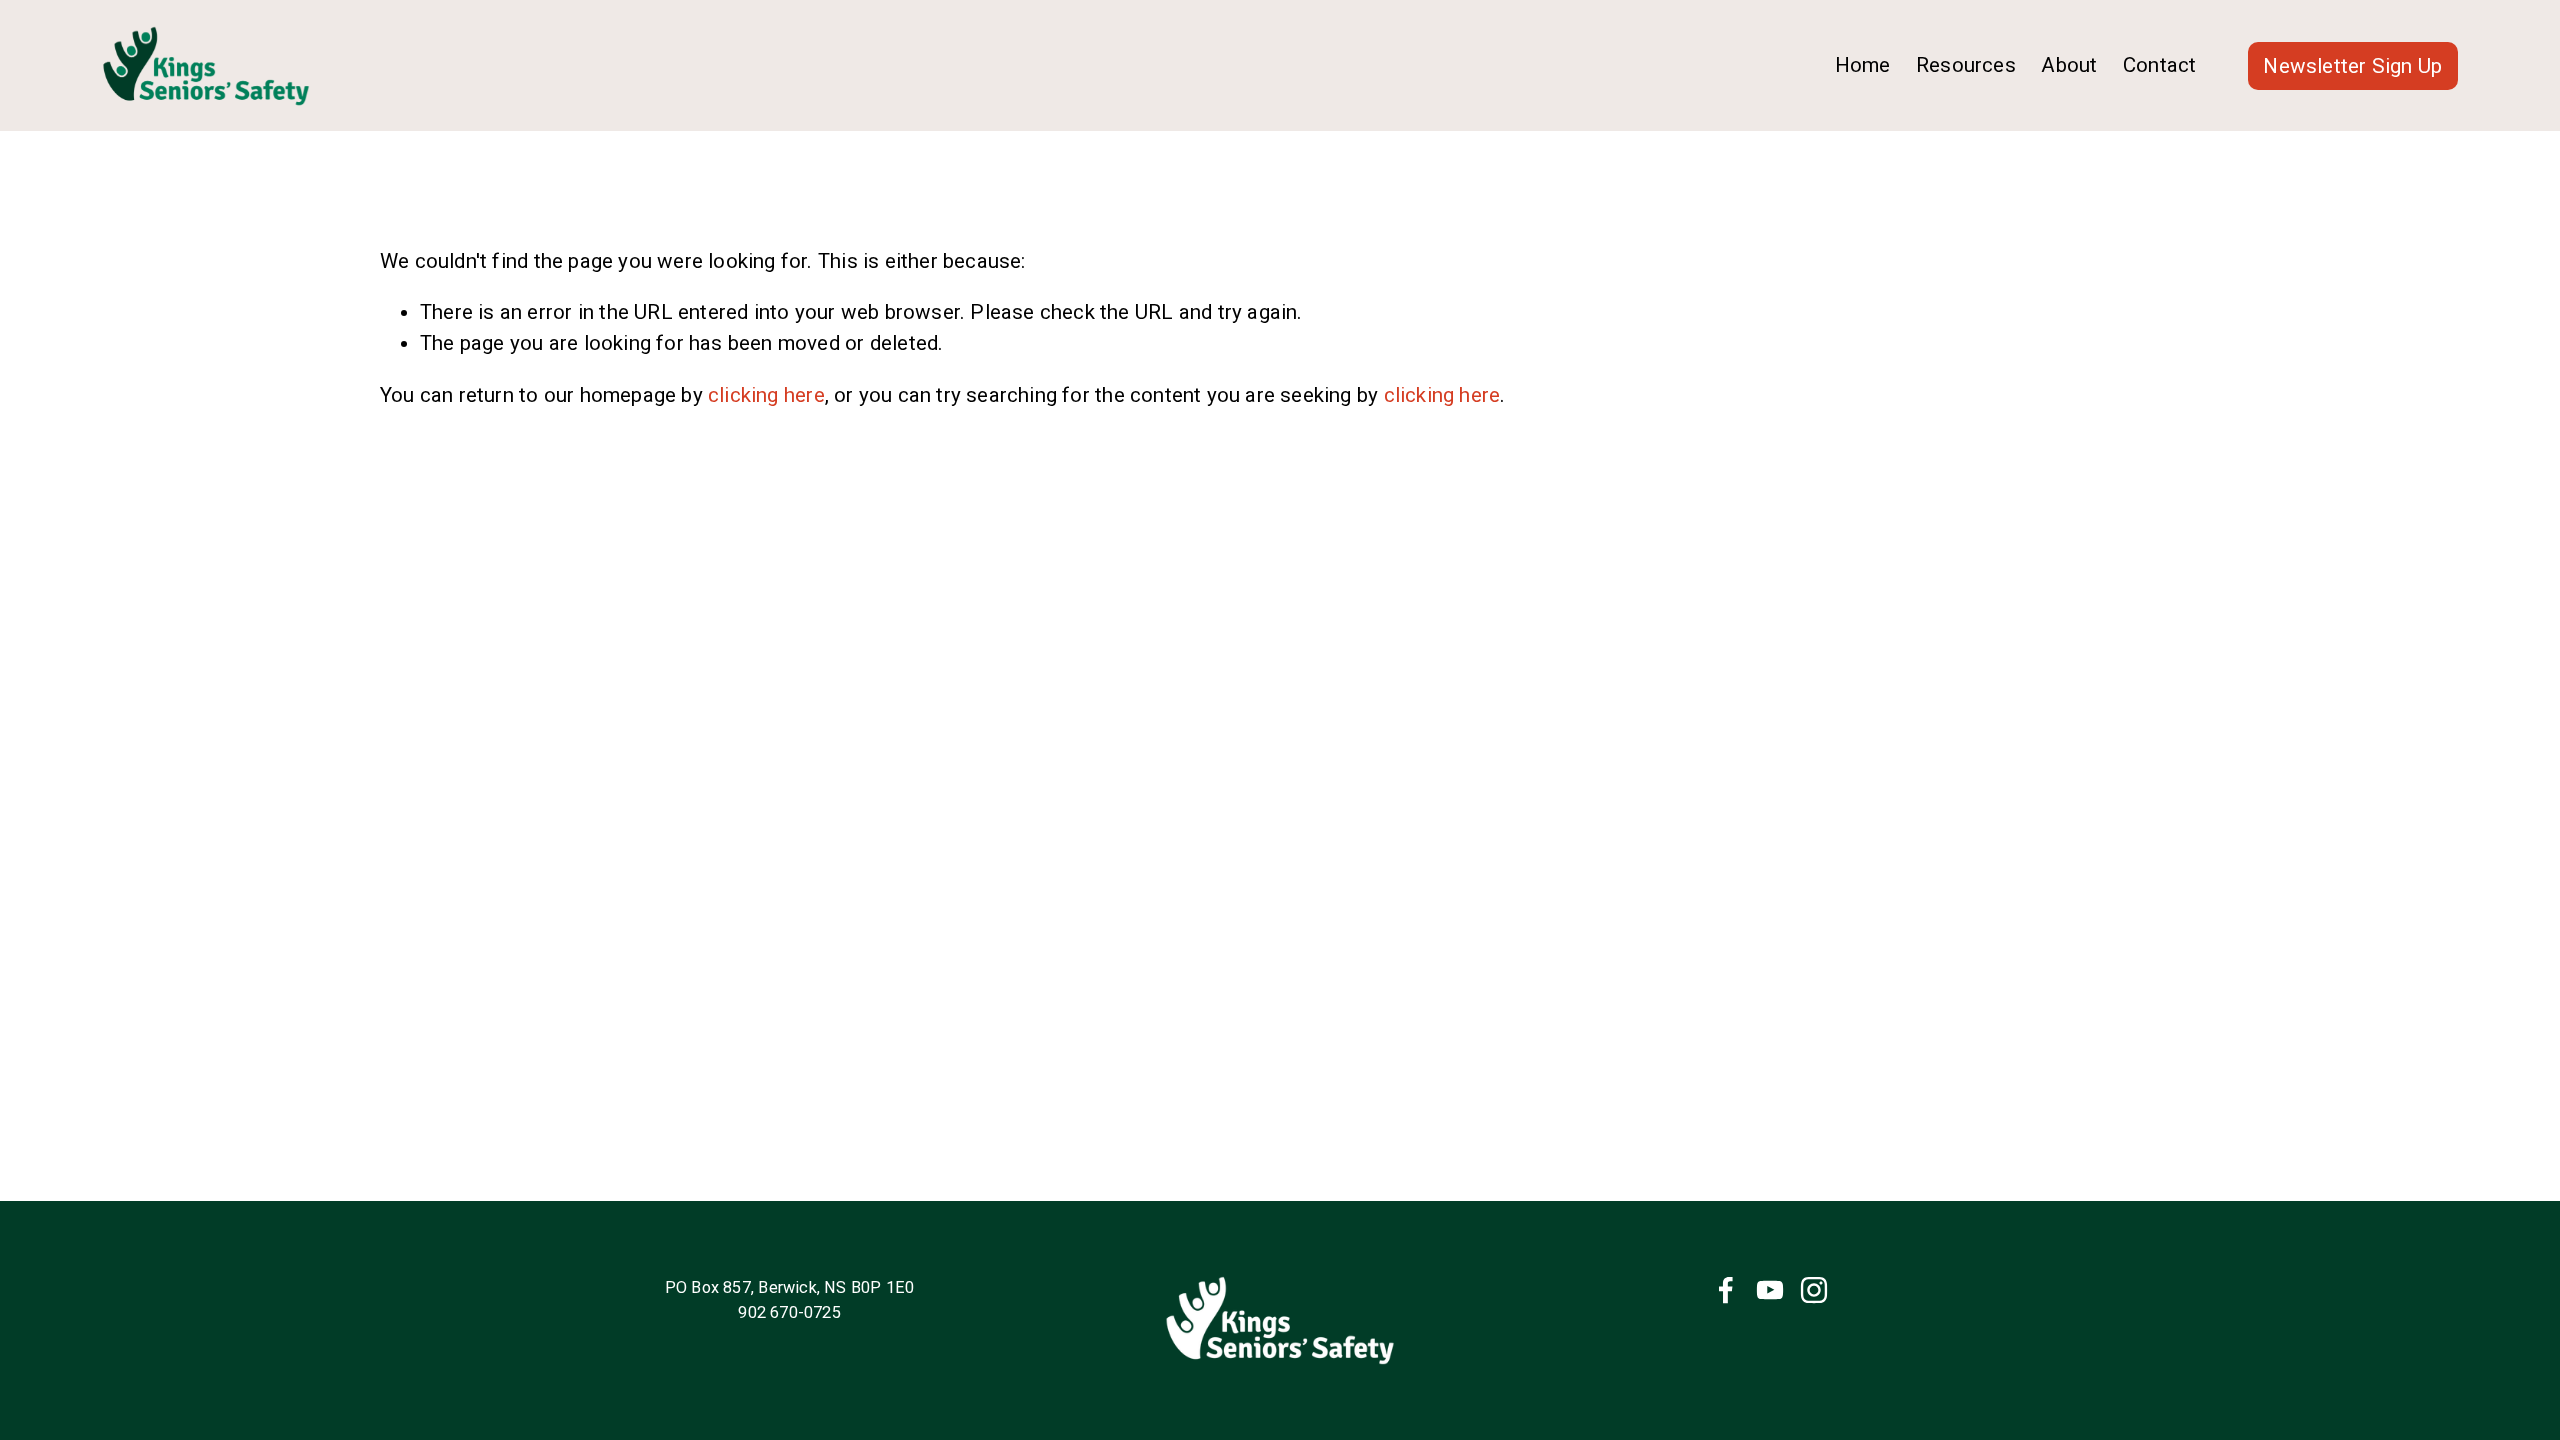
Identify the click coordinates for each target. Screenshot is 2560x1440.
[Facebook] (1726, 1290)
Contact (2159, 65)
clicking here (766, 395)
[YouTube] (1770, 1290)
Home (1863, 65)
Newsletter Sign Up (2352, 66)
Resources (1966, 65)
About (2069, 65)
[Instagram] (1814, 1290)
